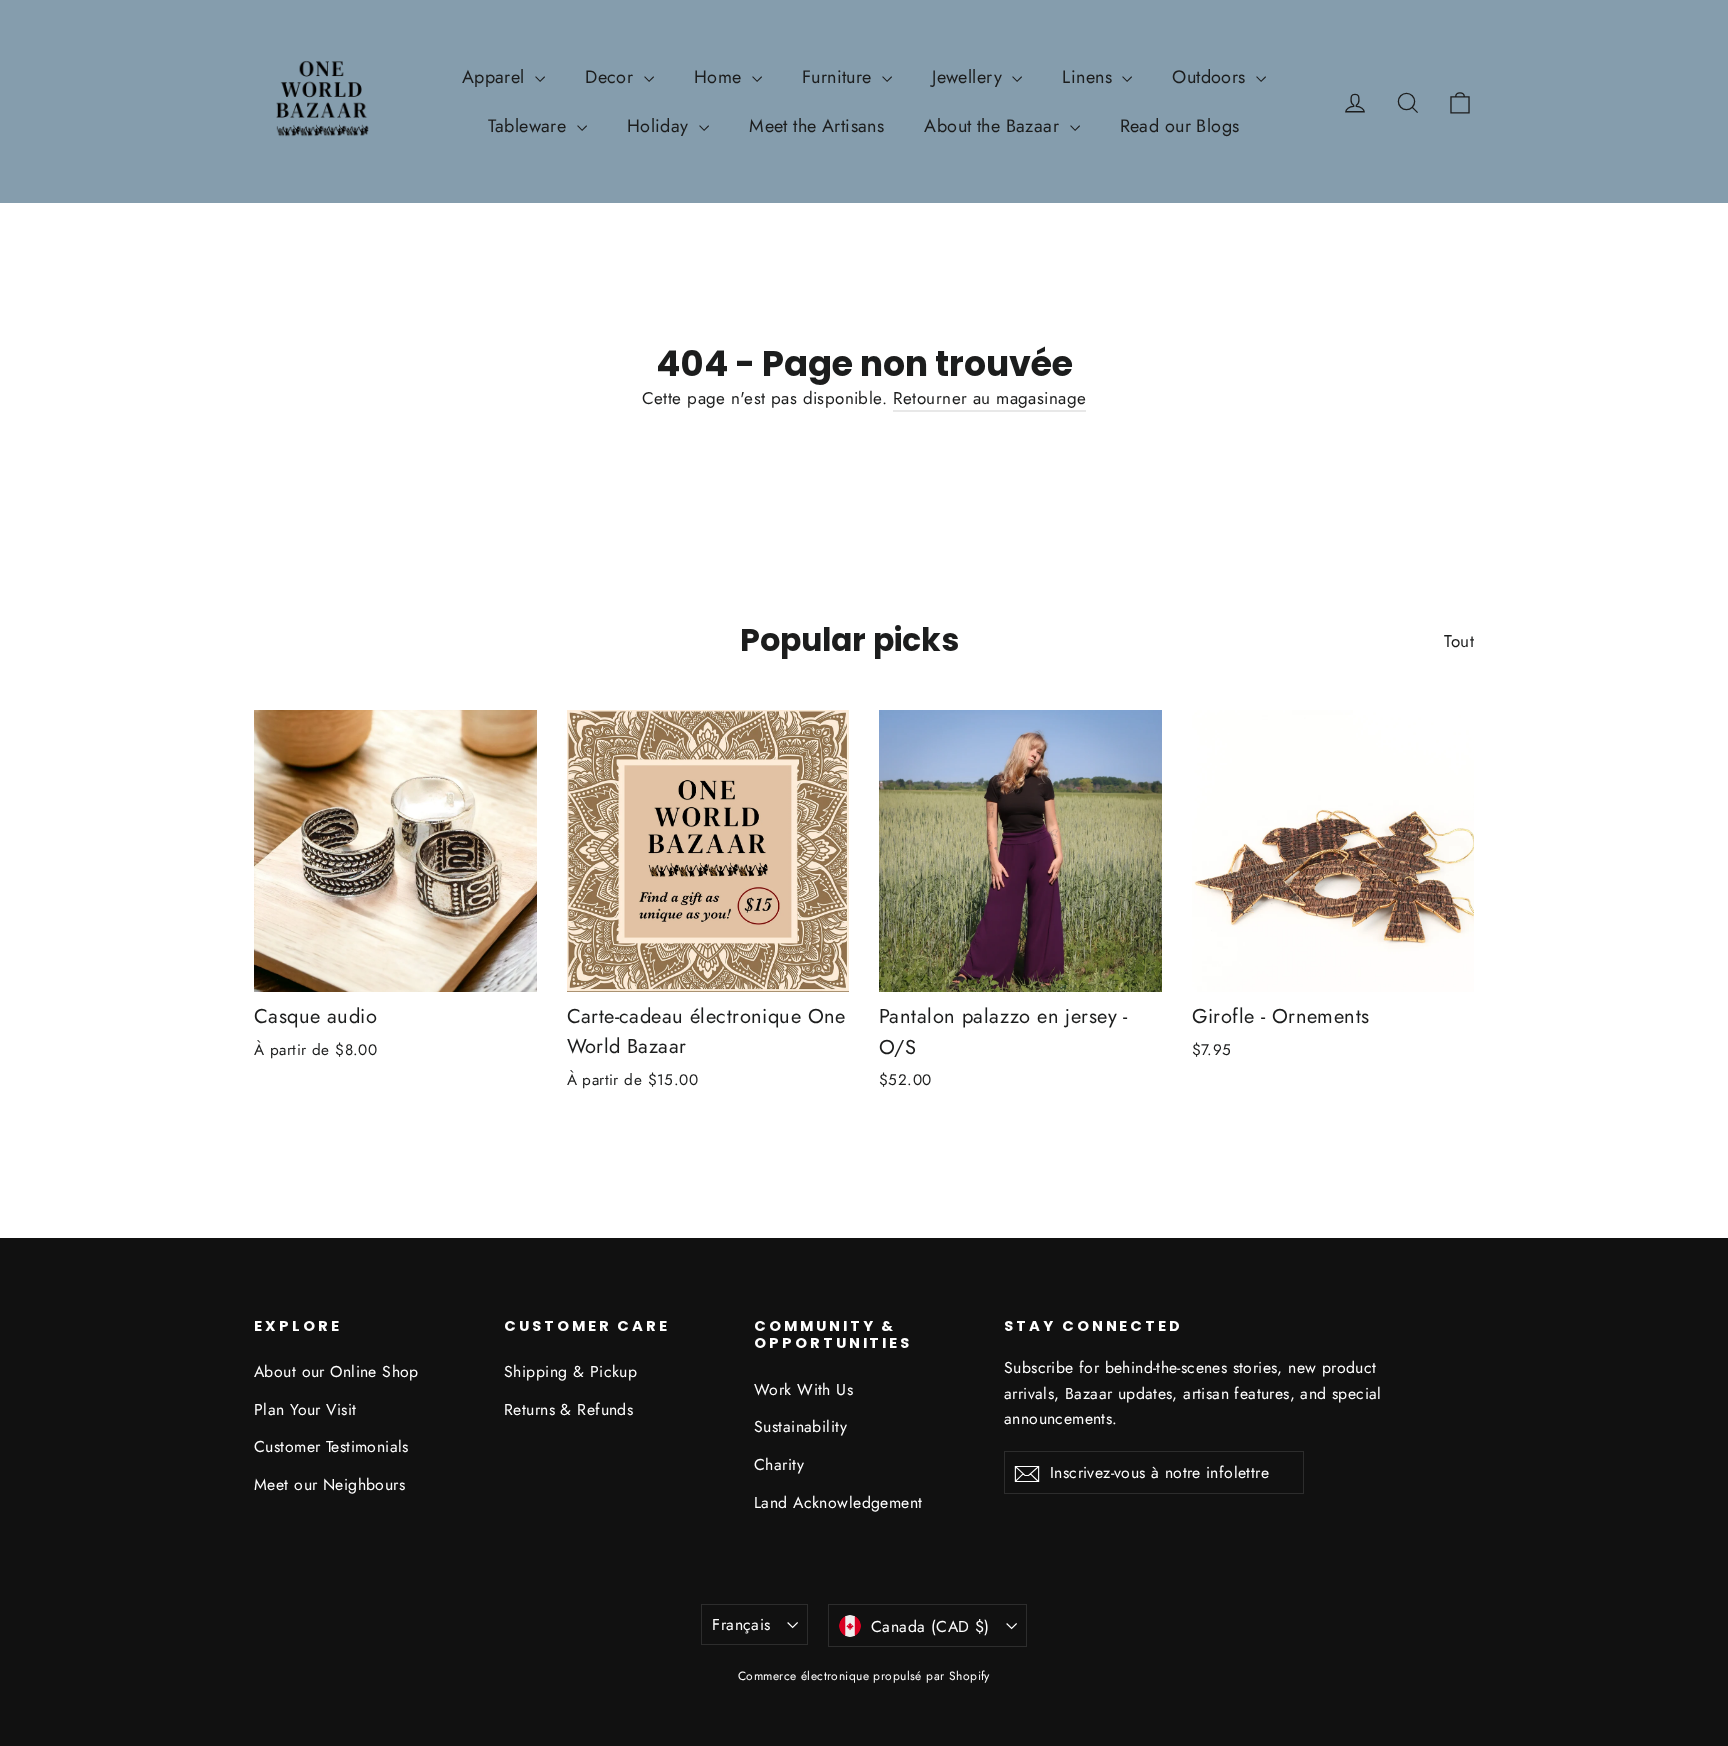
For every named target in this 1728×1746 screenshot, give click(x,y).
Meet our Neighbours (329, 1484)
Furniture (839, 77)
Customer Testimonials (331, 1446)
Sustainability (800, 1426)
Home (720, 77)
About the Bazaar (994, 126)
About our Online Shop (336, 1371)
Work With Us (803, 1389)
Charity (779, 1464)
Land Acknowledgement (838, 1502)
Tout (1459, 641)
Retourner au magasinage (990, 398)
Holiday (660, 126)
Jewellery (969, 77)
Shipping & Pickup (570, 1371)
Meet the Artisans (816, 126)
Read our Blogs (1180, 126)
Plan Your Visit (305, 1409)
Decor (612, 77)
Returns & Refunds (568, 1409)
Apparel (496, 77)
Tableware (529, 126)
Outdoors (1211, 77)
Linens (1089, 77)
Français (741, 1624)
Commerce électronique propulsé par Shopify (864, 1676)
